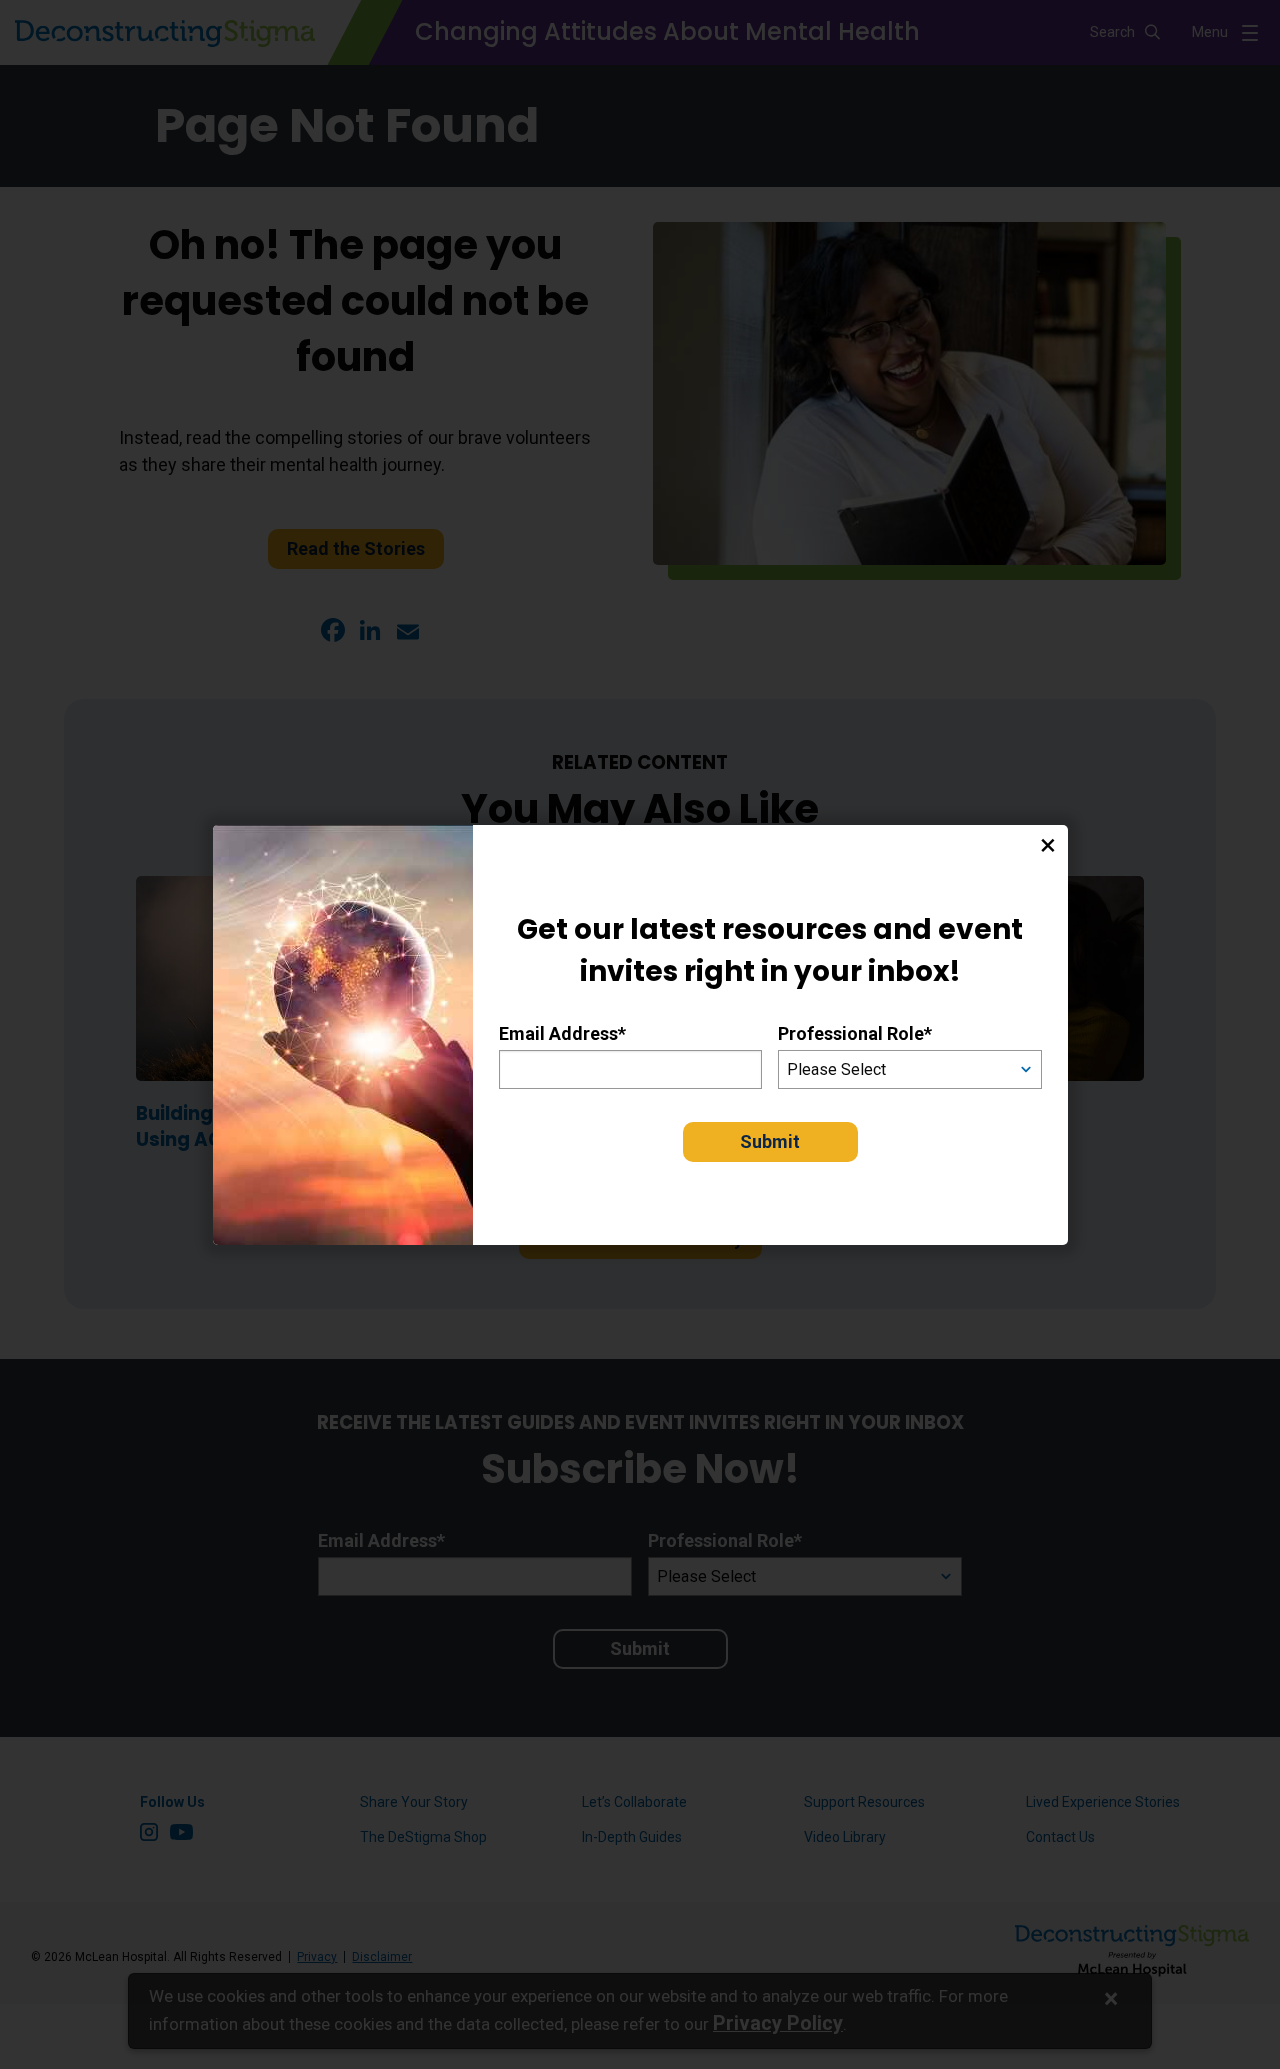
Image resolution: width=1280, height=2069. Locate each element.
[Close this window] (1048, 845)
